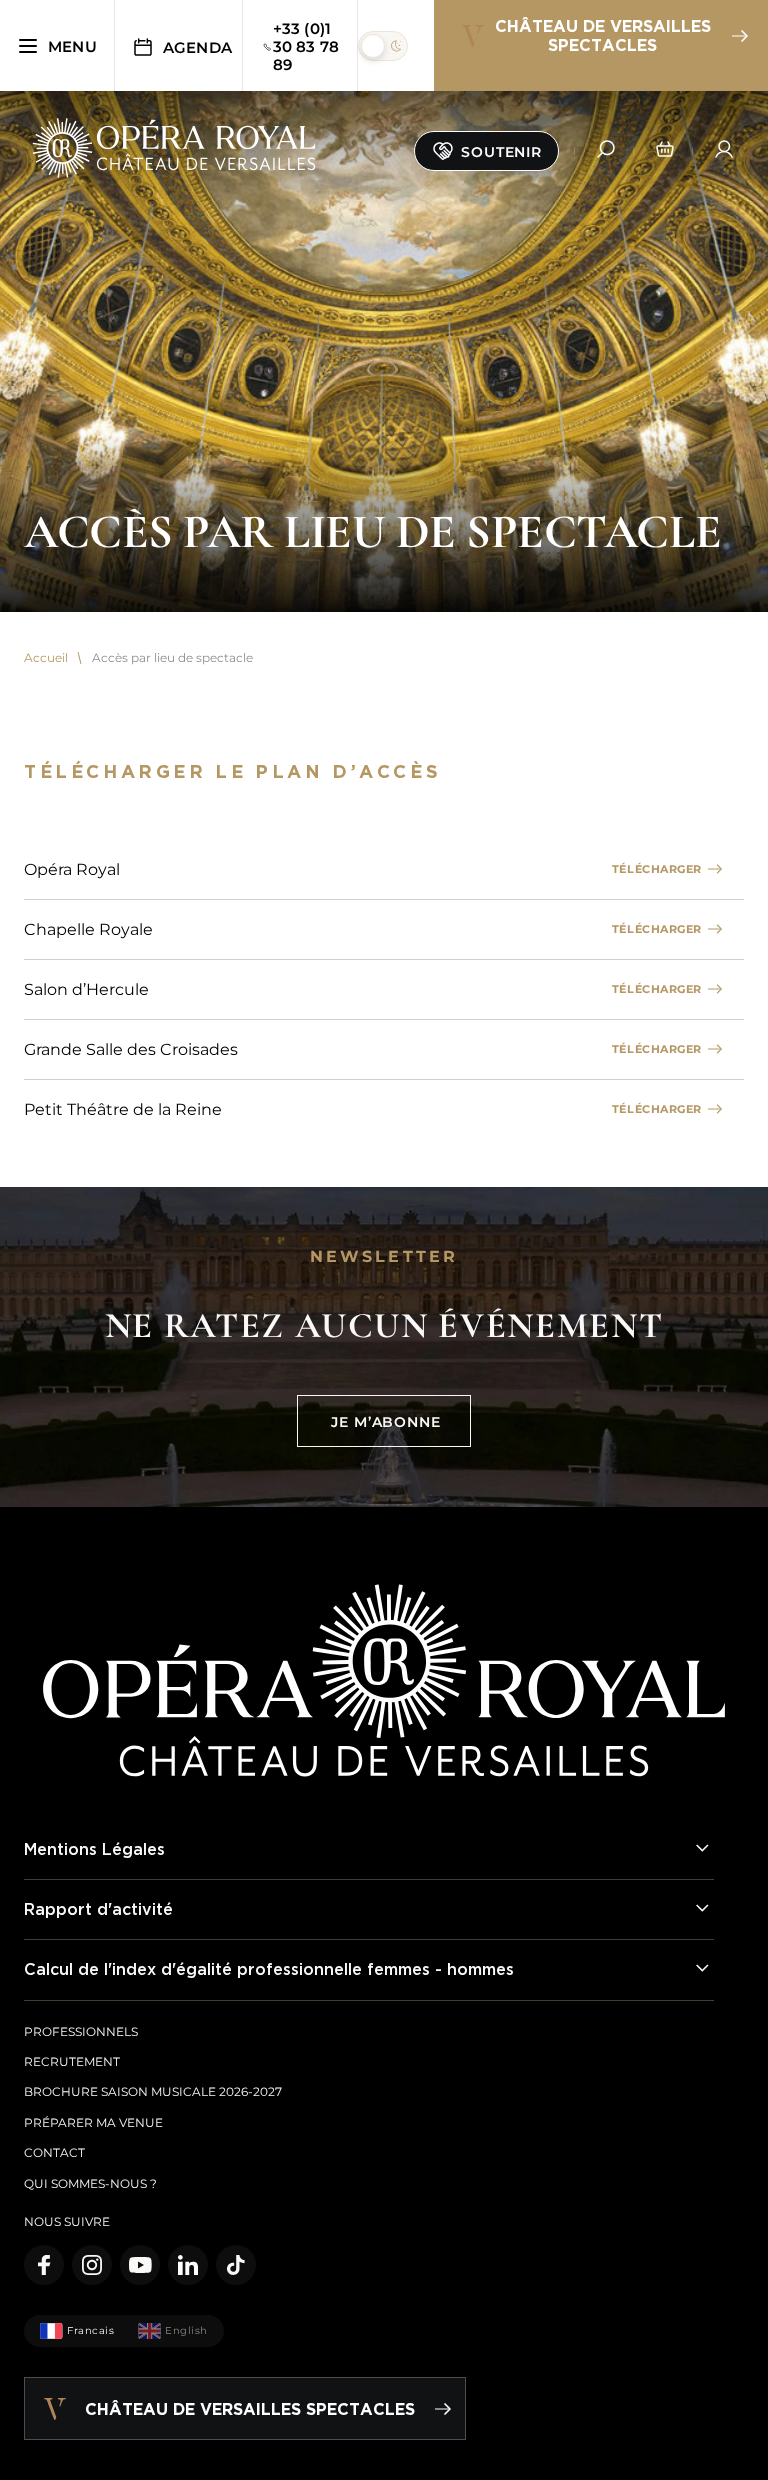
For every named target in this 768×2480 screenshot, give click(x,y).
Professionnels (81, 2031)
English (186, 2330)
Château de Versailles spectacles (603, 35)
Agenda (197, 47)
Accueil (46, 658)
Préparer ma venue (93, 2122)
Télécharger (657, 869)
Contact (54, 2152)
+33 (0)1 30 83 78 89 (306, 46)
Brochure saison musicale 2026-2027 (153, 2091)
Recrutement (72, 2061)
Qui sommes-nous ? (90, 2183)
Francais (90, 2330)
